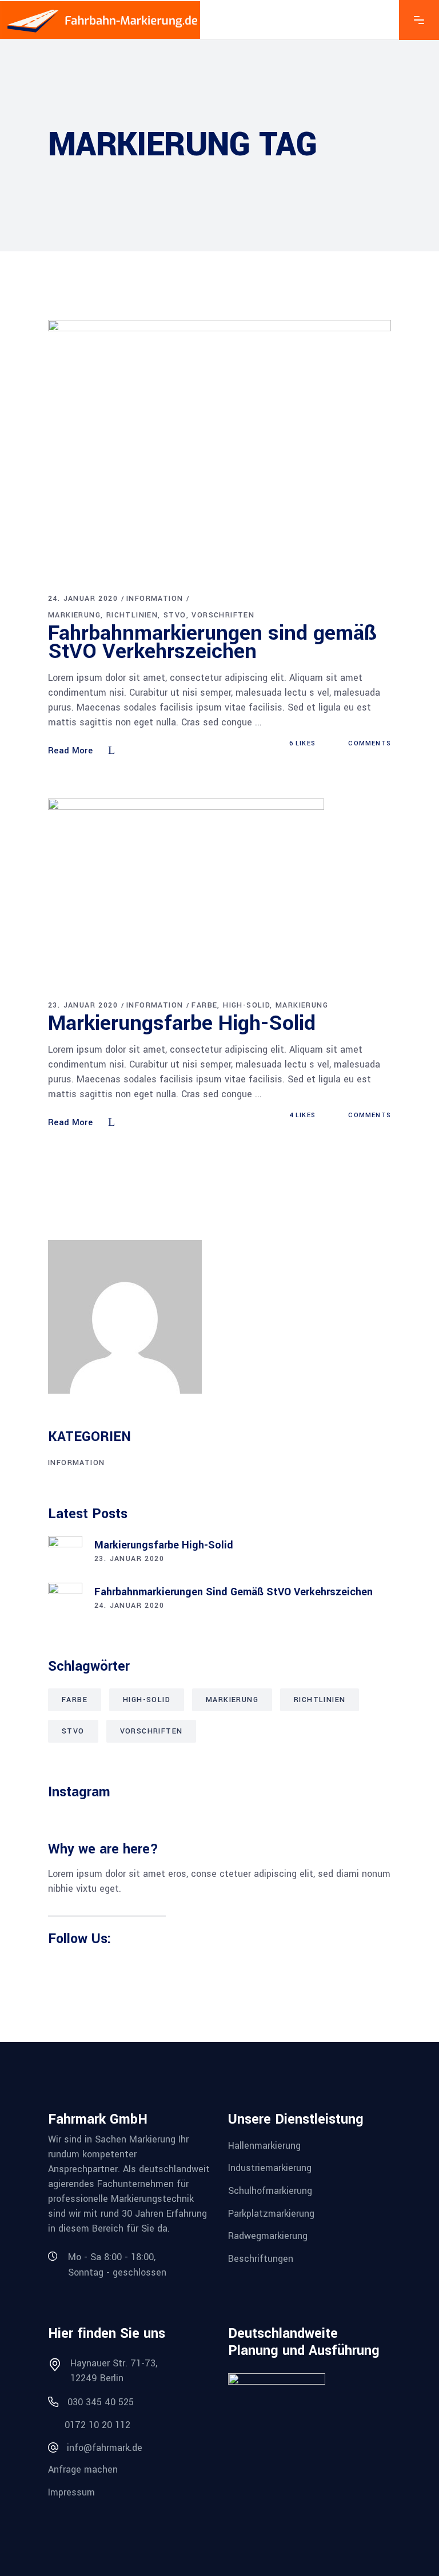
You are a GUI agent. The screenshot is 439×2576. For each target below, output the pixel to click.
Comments (368, 743)
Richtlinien (132, 615)
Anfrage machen (83, 2469)
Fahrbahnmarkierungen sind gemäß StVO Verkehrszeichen (212, 642)
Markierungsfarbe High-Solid (182, 1023)
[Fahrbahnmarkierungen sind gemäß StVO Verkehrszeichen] (219, 447)
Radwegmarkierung (268, 2236)
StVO (175, 615)
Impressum (71, 2492)
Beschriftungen (261, 2259)
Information (155, 599)
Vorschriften (223, 615)
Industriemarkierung (270, 2168)
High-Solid (246, 1005)
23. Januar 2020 (83, 1005)
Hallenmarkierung (264, 2145)
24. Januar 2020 (83, 599)
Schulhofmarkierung (270, 2191)
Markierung (74, 615)
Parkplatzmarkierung (271, 2213)
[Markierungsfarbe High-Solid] (186, 889)
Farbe (204, 1005)
